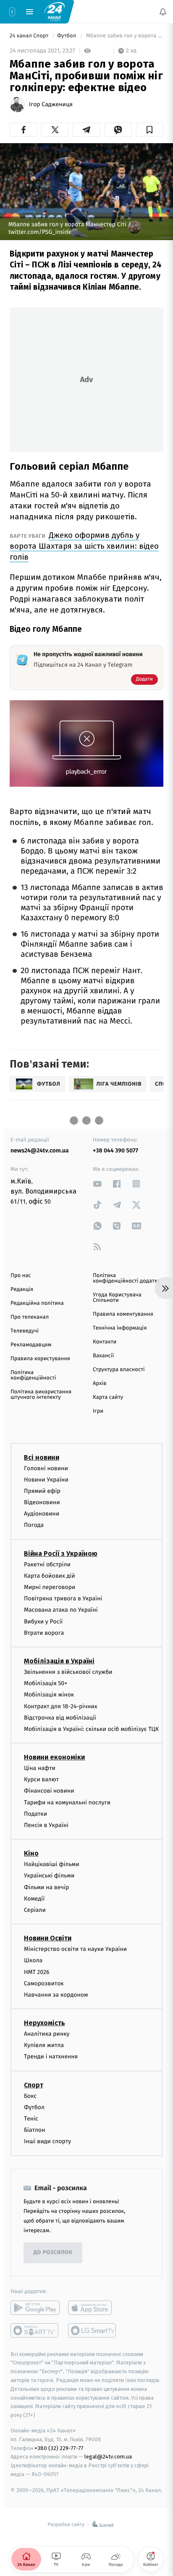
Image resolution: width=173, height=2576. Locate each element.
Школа (33, 1960)
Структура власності (119, 1370)
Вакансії (103, 1356)
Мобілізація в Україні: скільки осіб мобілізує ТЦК (91, 1729)
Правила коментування (123, 1314)
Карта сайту (108, 1397)
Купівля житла (44, 2045)
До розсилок (53, 2253)
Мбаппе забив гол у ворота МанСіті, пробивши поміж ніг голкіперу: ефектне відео (124, 36)
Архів (100, 1384)
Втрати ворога (44, 1632)
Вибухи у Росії (43, 1621)
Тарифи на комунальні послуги (67, 1802)
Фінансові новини (49, 1791)
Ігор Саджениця (51, 105)
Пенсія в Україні (46, 1825)
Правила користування (40, 1359)
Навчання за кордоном (56, 1995)
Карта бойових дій (50, 1575)
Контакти (105, 1342)
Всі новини (42, 1457)
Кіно (31, 1853)
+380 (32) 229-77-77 (59, 2448)
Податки (35, 1813)
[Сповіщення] (163, 12)
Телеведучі (25, 1331)
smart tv (35, 2330)
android (35, 2307)
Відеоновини (42, 1502)
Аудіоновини (42, 1514)
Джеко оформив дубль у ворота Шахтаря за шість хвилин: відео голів (84, 546)
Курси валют (41, 1779)
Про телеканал (30, 1317)
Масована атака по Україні (61, 1610)
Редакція (22, 1289)
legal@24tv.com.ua (108, 2457)
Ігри (98, 1411)
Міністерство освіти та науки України (75, 1949)
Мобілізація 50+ (46, 1683)
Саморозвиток (44, 1983)
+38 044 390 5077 (115, 1151)
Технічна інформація (120, 1328)
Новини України (46, 1479)
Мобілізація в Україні (59, 1661)
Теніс (31, 2119)
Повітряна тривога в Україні (63, 1598)
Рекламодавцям (31, 1345)
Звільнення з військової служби (68, 1672)
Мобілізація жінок (49, 1695)
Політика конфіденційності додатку (126, 1278)
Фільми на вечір (46, 1887)
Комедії (34, 1898)
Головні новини (46, 1468)
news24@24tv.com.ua (40, 1151)
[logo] (55, 11)
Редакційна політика (37, 1303)
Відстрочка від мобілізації (60, 1717)
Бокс (30, 2096)
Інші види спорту (47, 2141)
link (97, 1184)
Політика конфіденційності (33, 1375)
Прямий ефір (42, 1491)
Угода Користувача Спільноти (117, 1298)
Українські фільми (49, 1876)
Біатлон (35, 2130)
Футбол (67, 36)
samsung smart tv (93, 2330)
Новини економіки (54, 1757)
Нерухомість (45, 2023)
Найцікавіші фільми (52, 1864)
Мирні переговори (50, 1587)
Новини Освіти (48, 1938)
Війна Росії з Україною (61, 1553)
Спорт (34, 2085)
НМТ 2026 (37, 1972)
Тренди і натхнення (51, 2056)
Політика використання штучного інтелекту (41, 1395)
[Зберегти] (150, 130)
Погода (34, 1525)
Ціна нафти (40, 1768)
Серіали (35, 1910)
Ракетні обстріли (47, 1564)
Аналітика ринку (47, 2034)
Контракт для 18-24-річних (60, 1706)
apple (93, 2307)
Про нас (21, 1276)
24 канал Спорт (30, 36)
